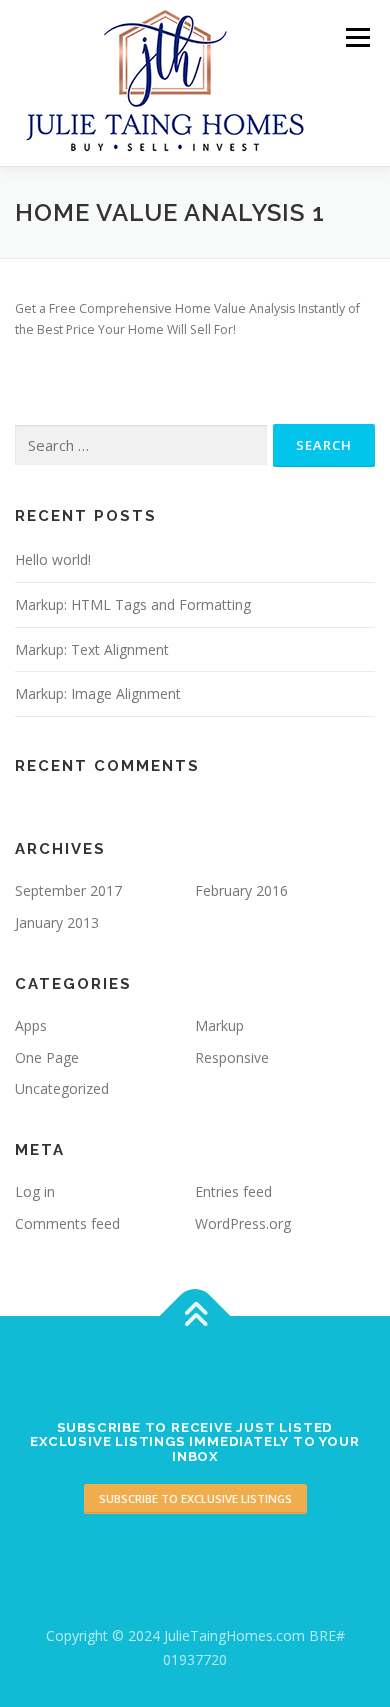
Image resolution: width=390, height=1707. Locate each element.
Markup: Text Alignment (92, 649)
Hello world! (53, 559)
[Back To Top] (195, 1316)
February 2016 (241, 890)
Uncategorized (62, 1088)
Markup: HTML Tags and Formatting (133, 604)
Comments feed (67, 1223)
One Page (47, 1057)
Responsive (232, 1057)
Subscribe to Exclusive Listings (195, 1498)
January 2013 (57, 922)
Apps (31, 1025)
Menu (356, 37)
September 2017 (68, 890)
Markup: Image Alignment (98, 693)
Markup (219, 1025)
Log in (35, 1191)
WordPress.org (243, 1223)
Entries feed (233, 1191)
